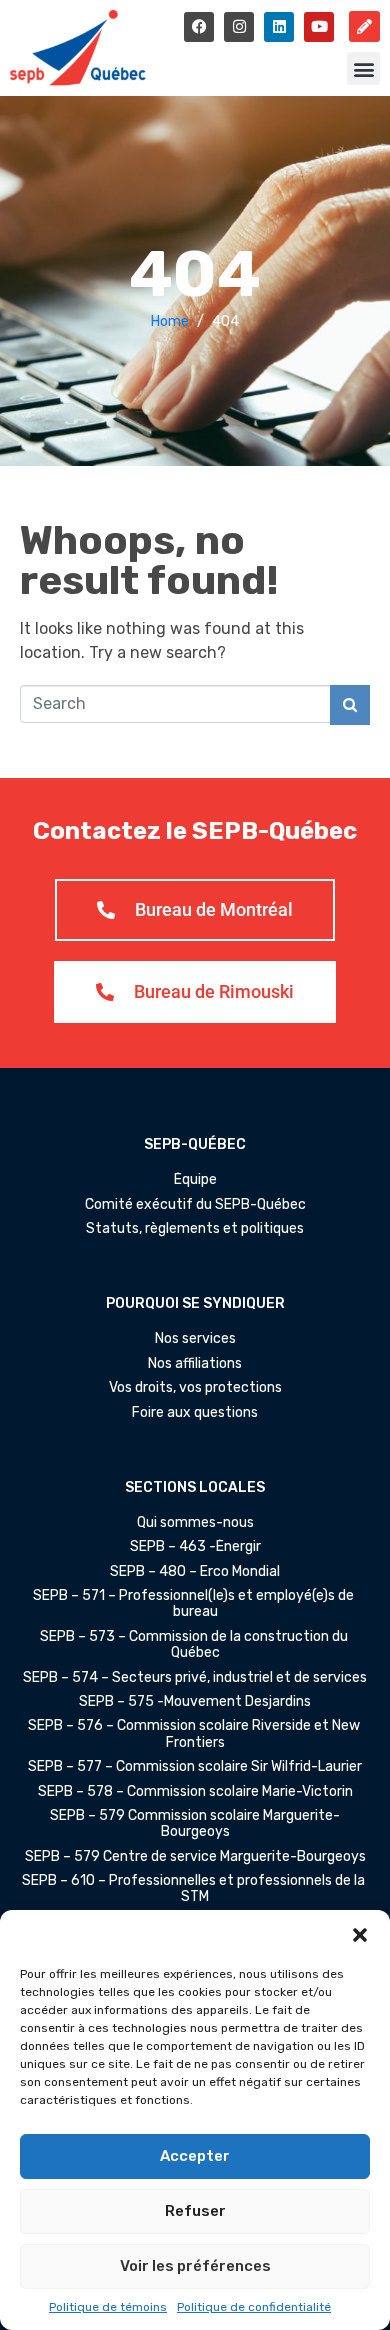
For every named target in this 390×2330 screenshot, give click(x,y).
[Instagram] (239, 27)
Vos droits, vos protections (195, 1388)
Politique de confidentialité (254, 2307)
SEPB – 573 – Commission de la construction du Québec (195, 1645)
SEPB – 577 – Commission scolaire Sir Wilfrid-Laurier (195, 1767)
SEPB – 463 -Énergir (195, 1547)
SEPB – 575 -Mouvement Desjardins (195, 1702)
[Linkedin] (279, 27)
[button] (360, 1935)
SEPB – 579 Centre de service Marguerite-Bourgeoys (195, 1857)
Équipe (195, 1180)
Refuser (195, 2211)
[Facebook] (199, 27)
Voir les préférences (195, 2266)
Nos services (195, 1339)
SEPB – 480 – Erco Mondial (195, 1572)
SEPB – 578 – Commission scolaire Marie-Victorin (195, 1792)
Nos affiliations (195, 1364)
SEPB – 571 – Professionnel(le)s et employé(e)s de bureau (195, 1604)
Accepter (195, 2156)
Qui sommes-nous (195, 1523)
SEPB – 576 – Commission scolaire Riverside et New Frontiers (195, 1734)
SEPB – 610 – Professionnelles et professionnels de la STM (195, 1889)
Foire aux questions (195, 1413)
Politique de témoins (108, 2307)
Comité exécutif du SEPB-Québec (195, 1205)
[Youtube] (319, 27)
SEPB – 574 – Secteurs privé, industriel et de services (195, 1678)
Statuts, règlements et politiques (195, 1229)
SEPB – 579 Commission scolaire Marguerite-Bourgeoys (195, 1824)
